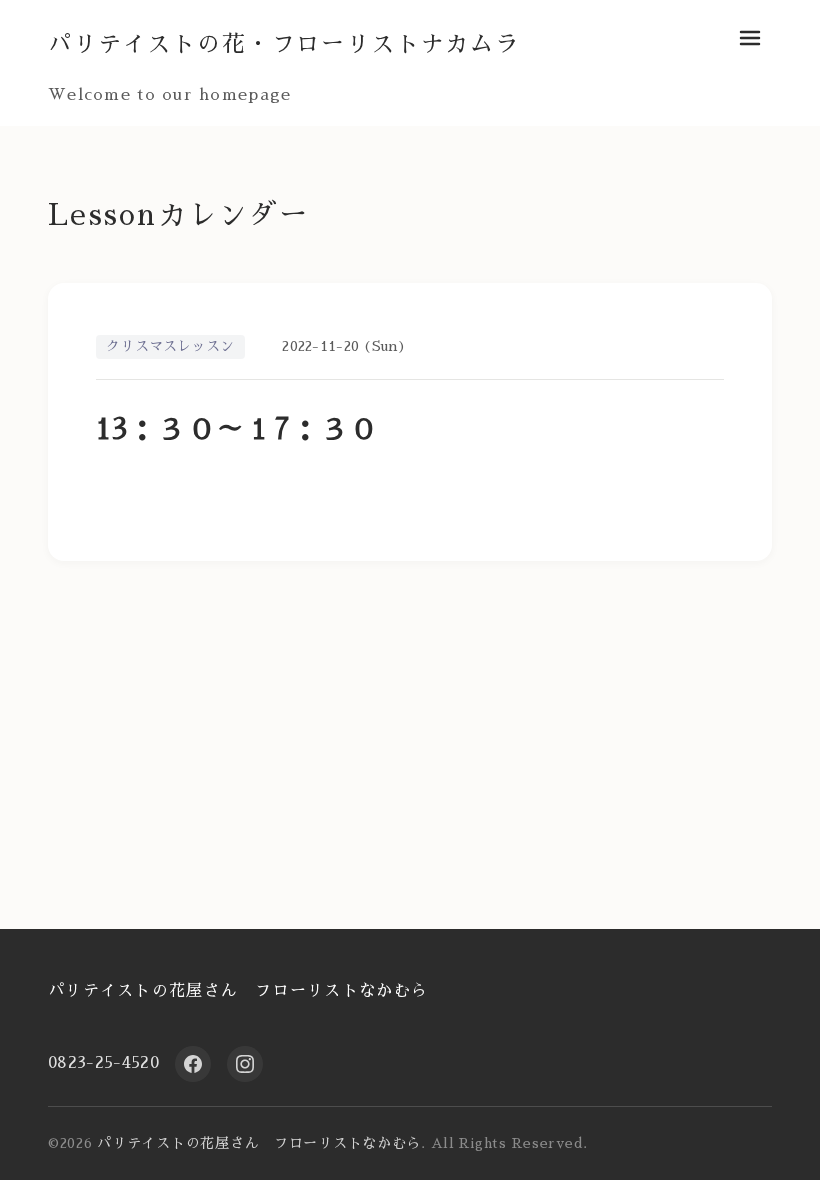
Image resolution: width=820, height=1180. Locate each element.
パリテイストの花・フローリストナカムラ (284, 44)
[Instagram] (245, 1064)
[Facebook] (193, 1064)
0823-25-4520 (103, 1063)
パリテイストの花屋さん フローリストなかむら (238, 991)
